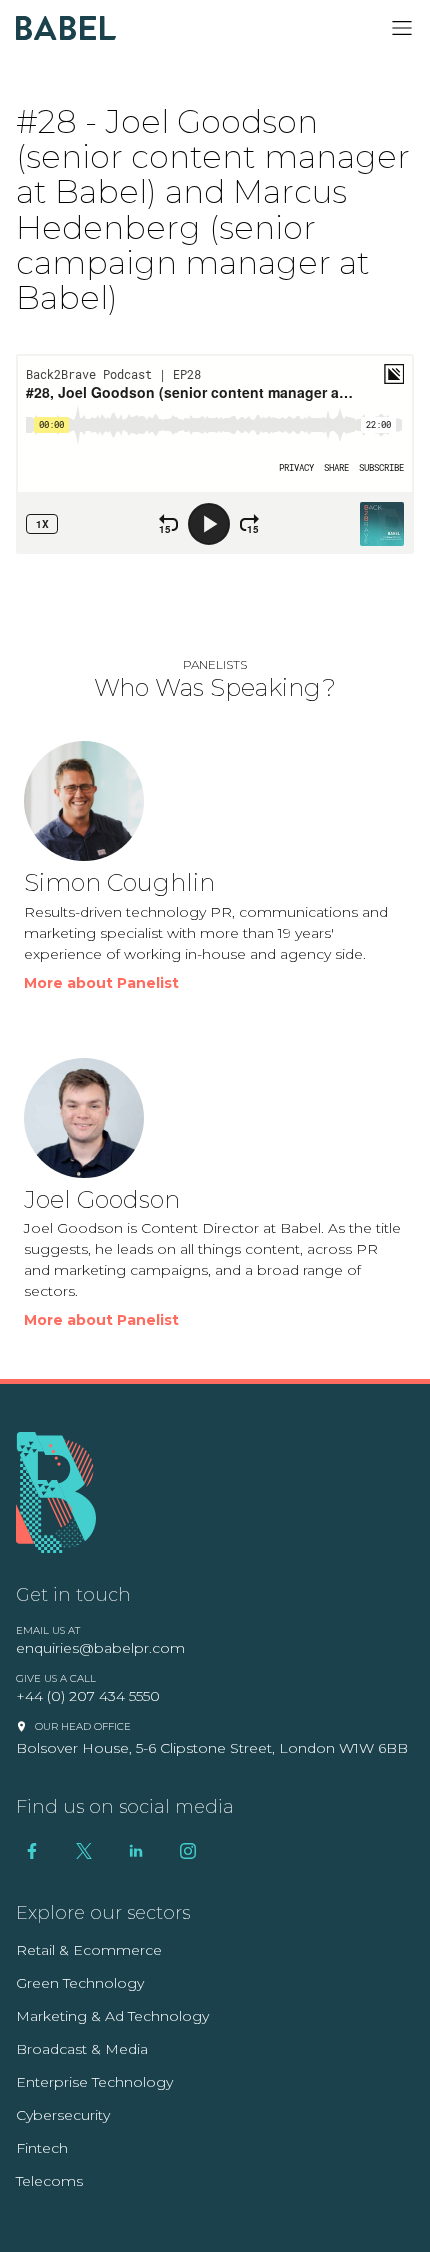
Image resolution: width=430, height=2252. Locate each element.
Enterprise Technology (94, 2082)
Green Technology (80, 1983)
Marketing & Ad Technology (112, 2016)
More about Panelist (101, 983)
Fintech (42, 2148)
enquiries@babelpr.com (100, 1648)
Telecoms (49, 2181)
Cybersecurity (63, 2115)
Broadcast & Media (82, 2049)
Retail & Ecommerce (89, 1950)
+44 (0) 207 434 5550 (88, 1696)
